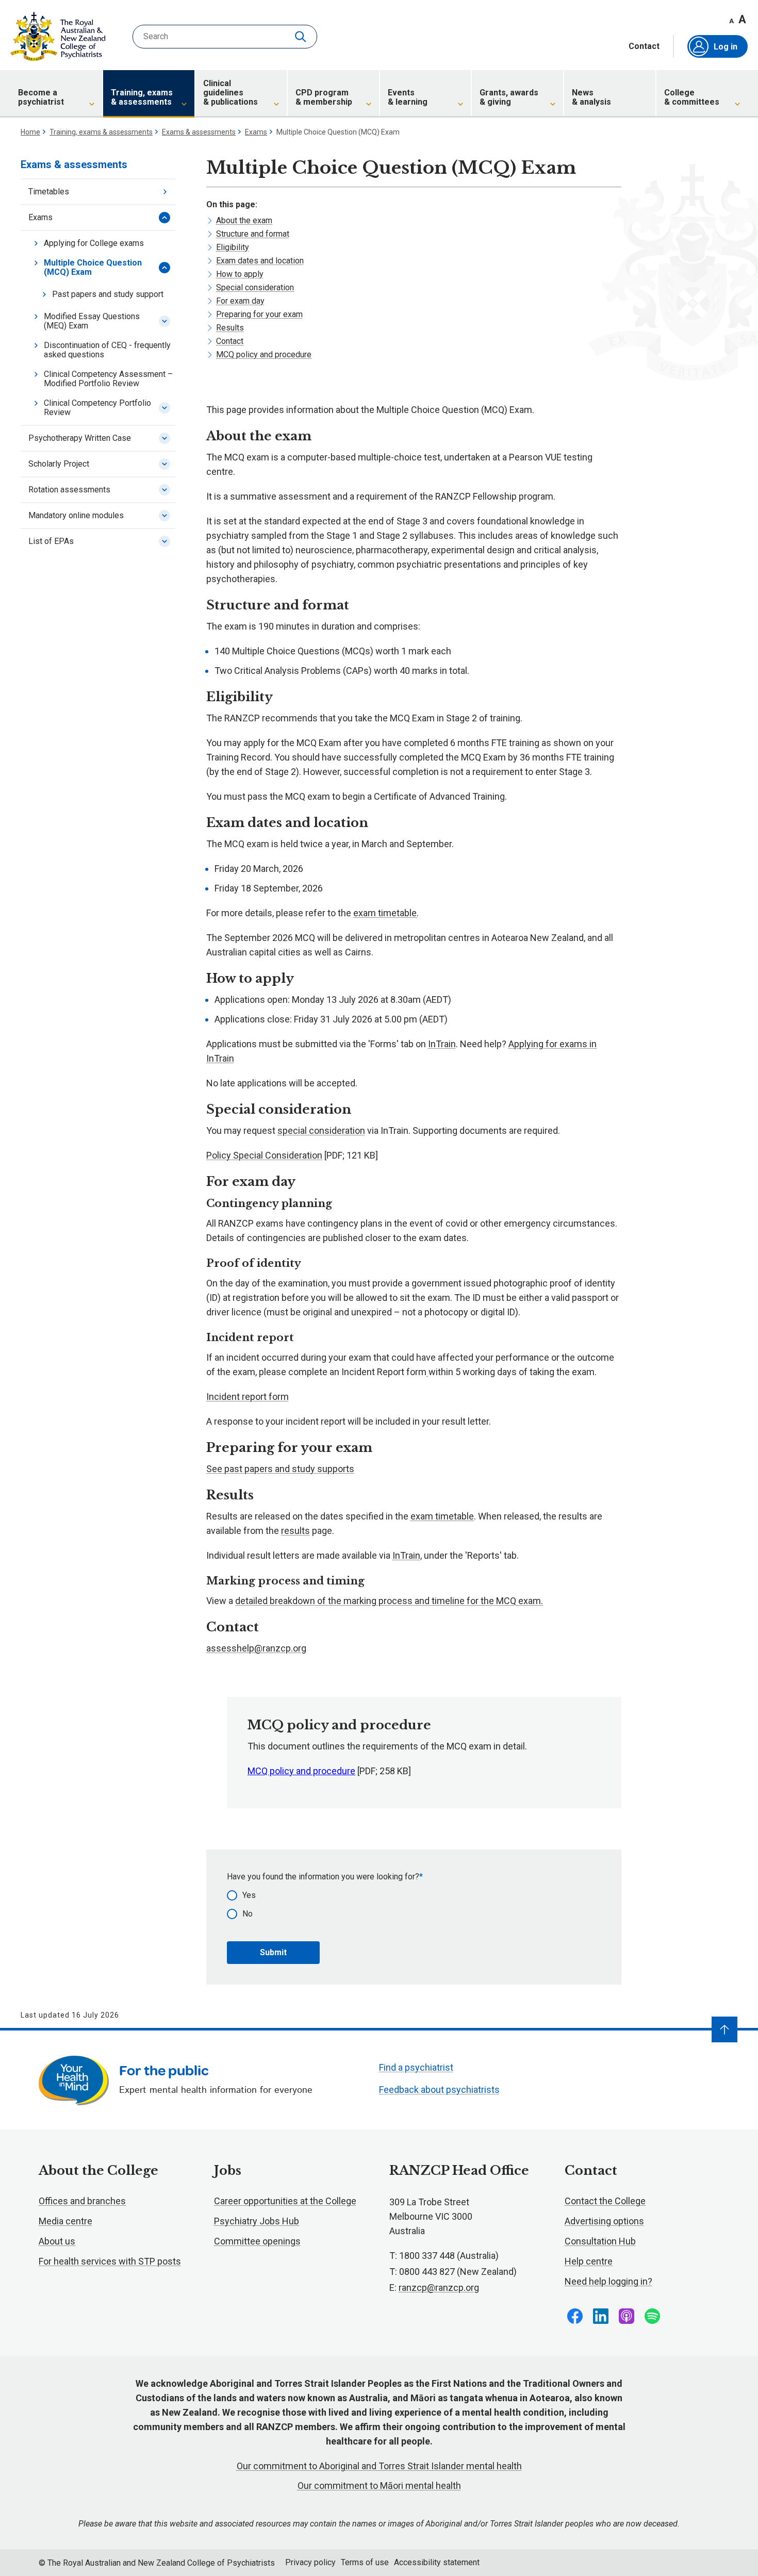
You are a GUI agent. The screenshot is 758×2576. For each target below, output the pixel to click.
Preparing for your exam (259, 314)
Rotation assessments (69, 490)
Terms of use (365, 2562)
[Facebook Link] (575, 2316)
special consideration (321, 1130)
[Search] (302, 37)
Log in (726, 47)
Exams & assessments (199, 132)
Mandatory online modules (76, 515)
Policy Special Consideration (264, 1155)
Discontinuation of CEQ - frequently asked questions (107, 350)
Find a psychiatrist (416, 2067)
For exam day (240, 301)
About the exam (244, 220)
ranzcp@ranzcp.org (439, 2288)
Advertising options (604, 2221)
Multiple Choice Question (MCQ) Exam (93, 267)
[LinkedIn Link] (601, 2316)
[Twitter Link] (627, 2316)
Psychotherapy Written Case (80, 438)
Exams (256, 132)
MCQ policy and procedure (264, 354)
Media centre (65, 2221)
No (248, 1914)
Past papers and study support (108, 294)
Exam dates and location (260, 261)
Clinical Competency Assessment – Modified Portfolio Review (108, 379)
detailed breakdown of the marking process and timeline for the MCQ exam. (389, 1601)
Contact (644, 46)
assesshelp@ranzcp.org (256, 1648)
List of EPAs (51, 541)
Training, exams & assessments (101, 132)
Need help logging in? (608, 2281)
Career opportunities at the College (285, 2201)
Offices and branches (82, 2201)
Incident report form (248, 1397)
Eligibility (233, 247)
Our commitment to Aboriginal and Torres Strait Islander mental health (379, 2466)
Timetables (49, 192)
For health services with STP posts (110, 2261)
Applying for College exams (94, 243)
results (295, 1531)
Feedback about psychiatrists (439, 2090)
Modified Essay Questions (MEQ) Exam (92, 321)
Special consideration (255, 287)
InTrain (442, 1044)
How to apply (240, 274)
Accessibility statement (437, 2562)
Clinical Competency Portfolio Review (97, 408)
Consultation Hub (600, 2241)
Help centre (589, 2261)
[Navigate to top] (724, 2029)
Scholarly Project (59, 464)
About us (57, 2241)
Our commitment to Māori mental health (379, 2486)
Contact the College (605, 2201)
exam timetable (385, 913)
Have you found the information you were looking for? (323, 1877)
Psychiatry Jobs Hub (257, 2221)
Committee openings (257, 2241)
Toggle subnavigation (164, 218)
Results (230, 328)
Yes (249, 1895)
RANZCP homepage (58, 37)
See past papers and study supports (280, 1469)
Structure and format (253, 234)
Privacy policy (310, 2562)
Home (30, 132)
